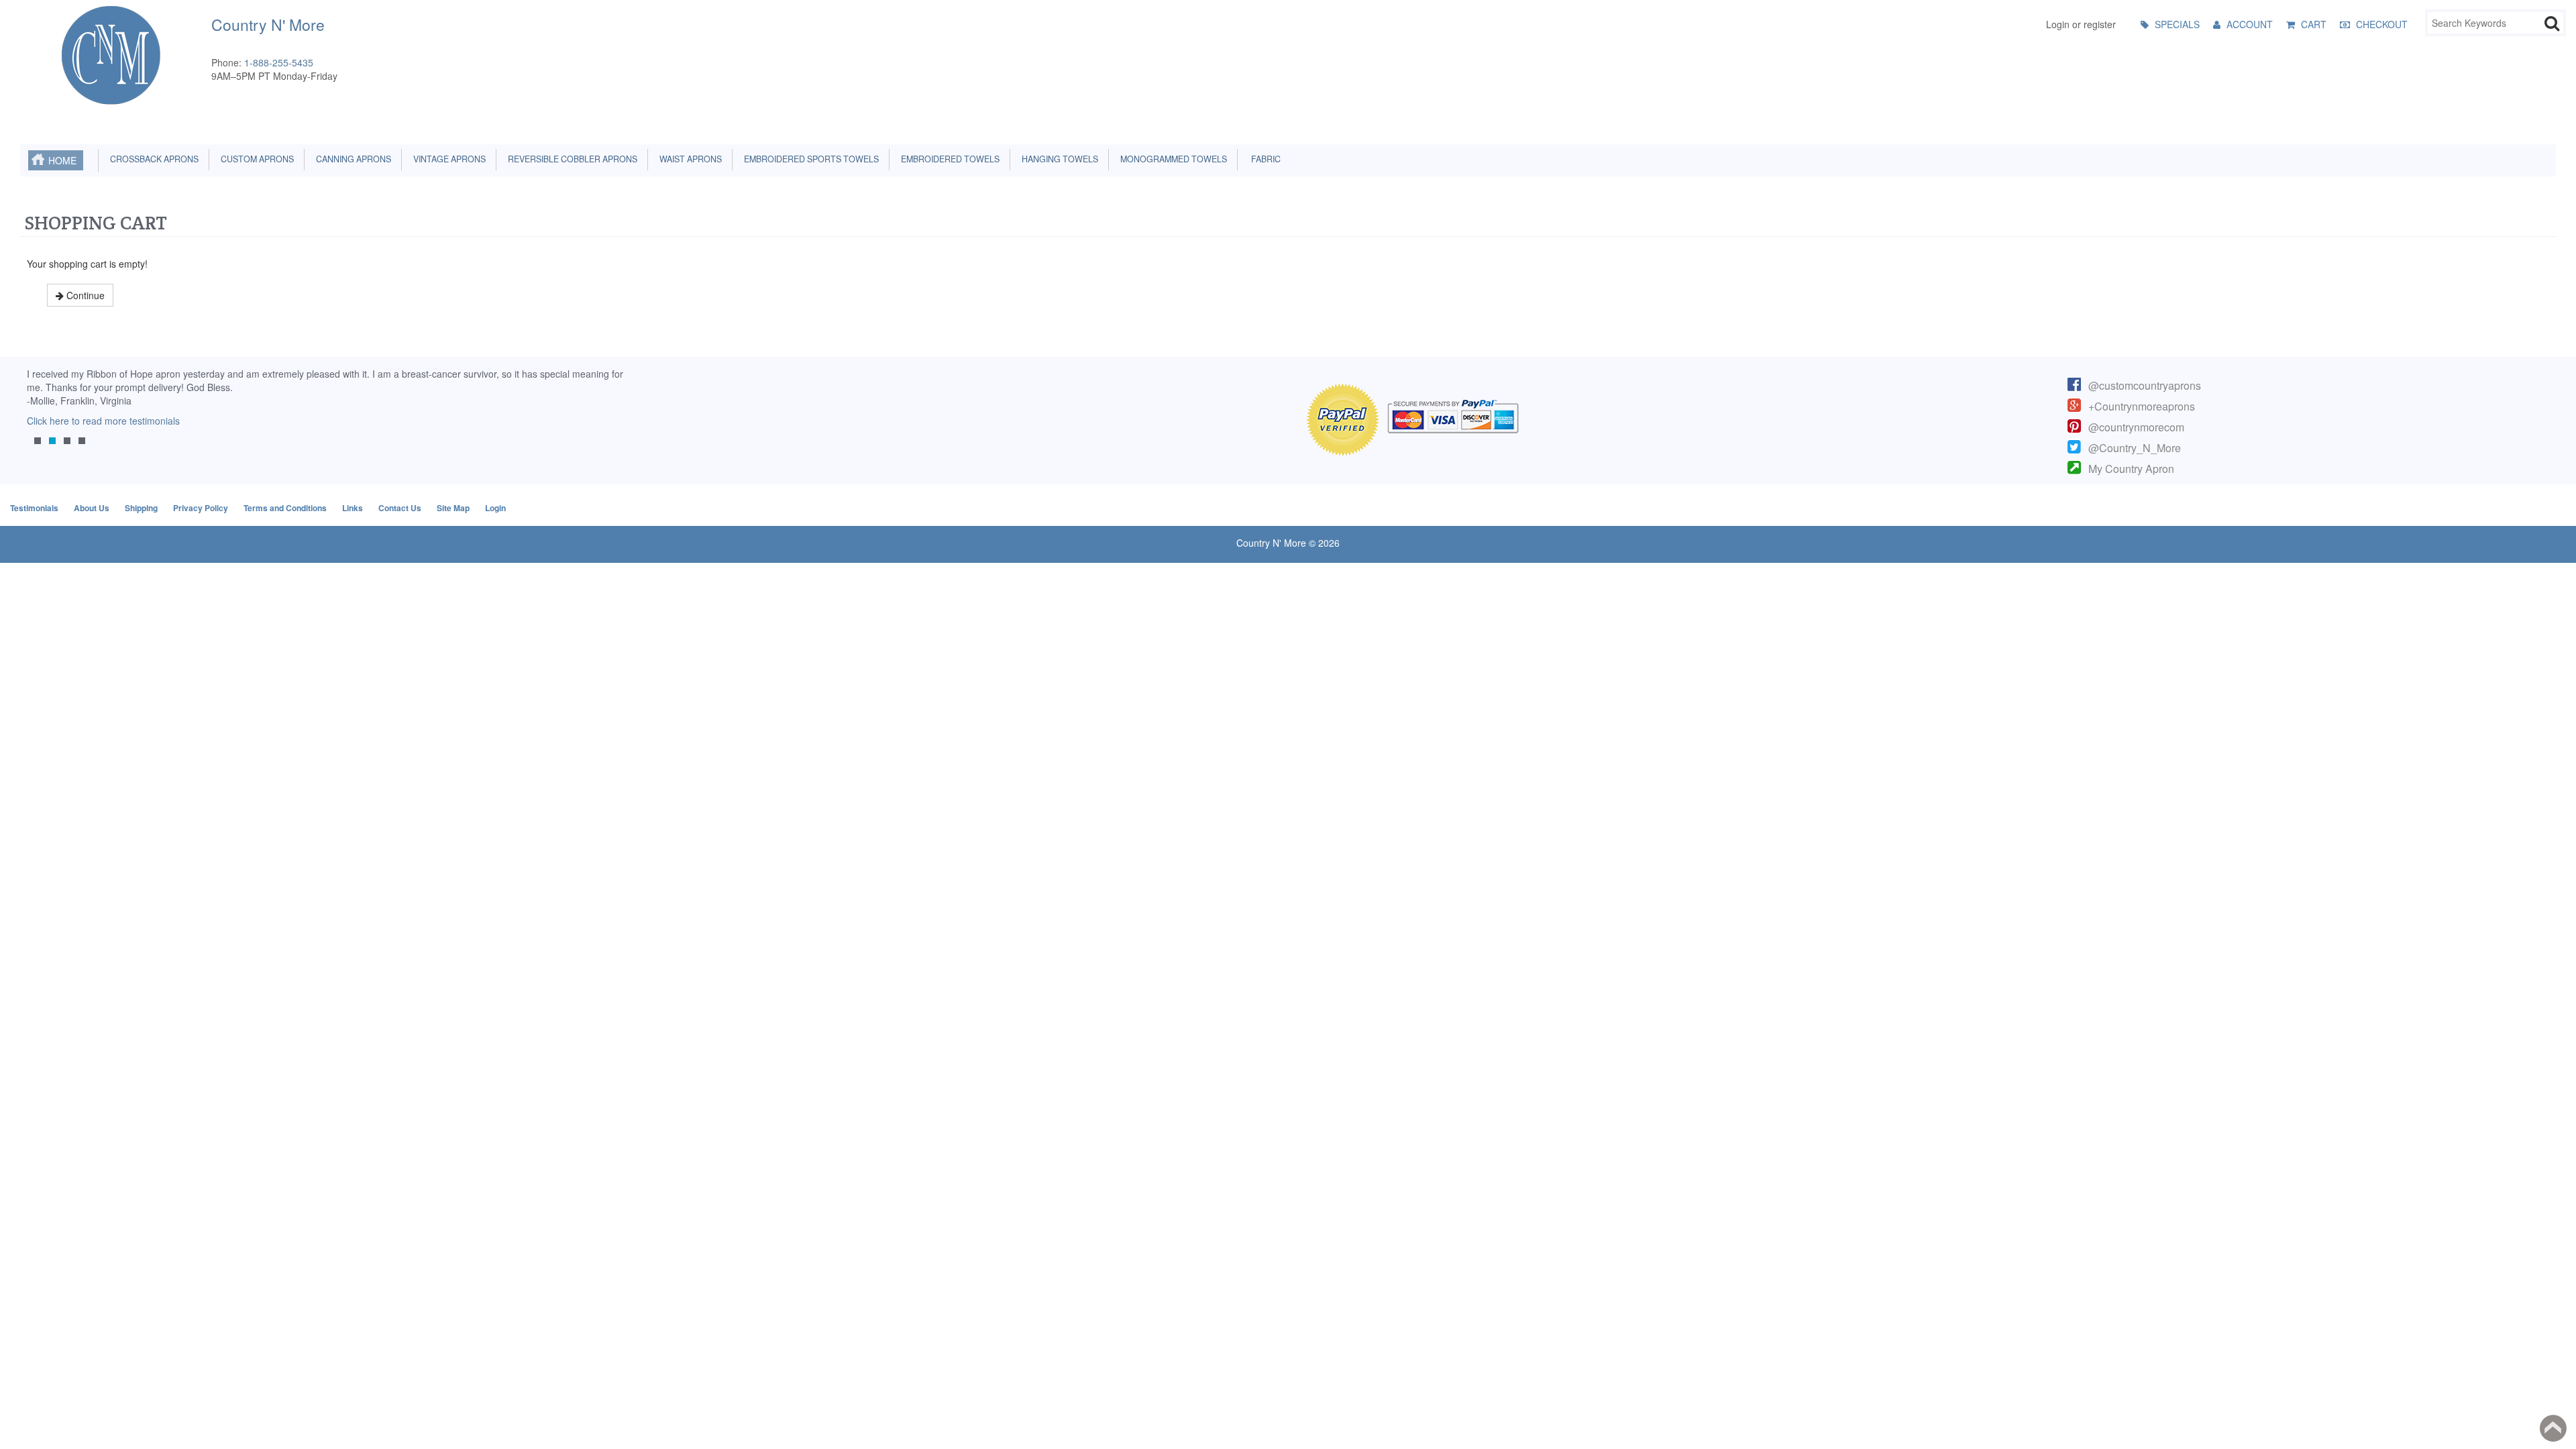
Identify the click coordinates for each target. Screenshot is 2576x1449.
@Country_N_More (2135, 448)
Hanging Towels (1058, 159)
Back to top (2553, 1428)
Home (62, 160)
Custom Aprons (255, 159)
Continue (84, 295)
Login (495, 508)
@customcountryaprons (2145, 385)
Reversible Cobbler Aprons (571, 159)
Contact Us (400, 508)
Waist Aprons (689, 159)
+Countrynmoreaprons (2142, 406)
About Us (92, 508)
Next (607, 415)
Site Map (453, 508)
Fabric (1263, 159)
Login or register (2081, 24)
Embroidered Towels (948, 159)
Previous (37, 415)
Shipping (141, 508)
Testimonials (34, 508)
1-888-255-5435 (279, 62)
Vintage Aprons (447, 159)
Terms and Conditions (285, 508)
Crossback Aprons (152, 159)
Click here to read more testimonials (97, 421)
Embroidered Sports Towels (809, 159)
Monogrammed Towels (1172, 159)
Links (353, 508)
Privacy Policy (201, 508)
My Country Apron (2131, 469)
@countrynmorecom (2136, 427)
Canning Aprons (352, 159)
